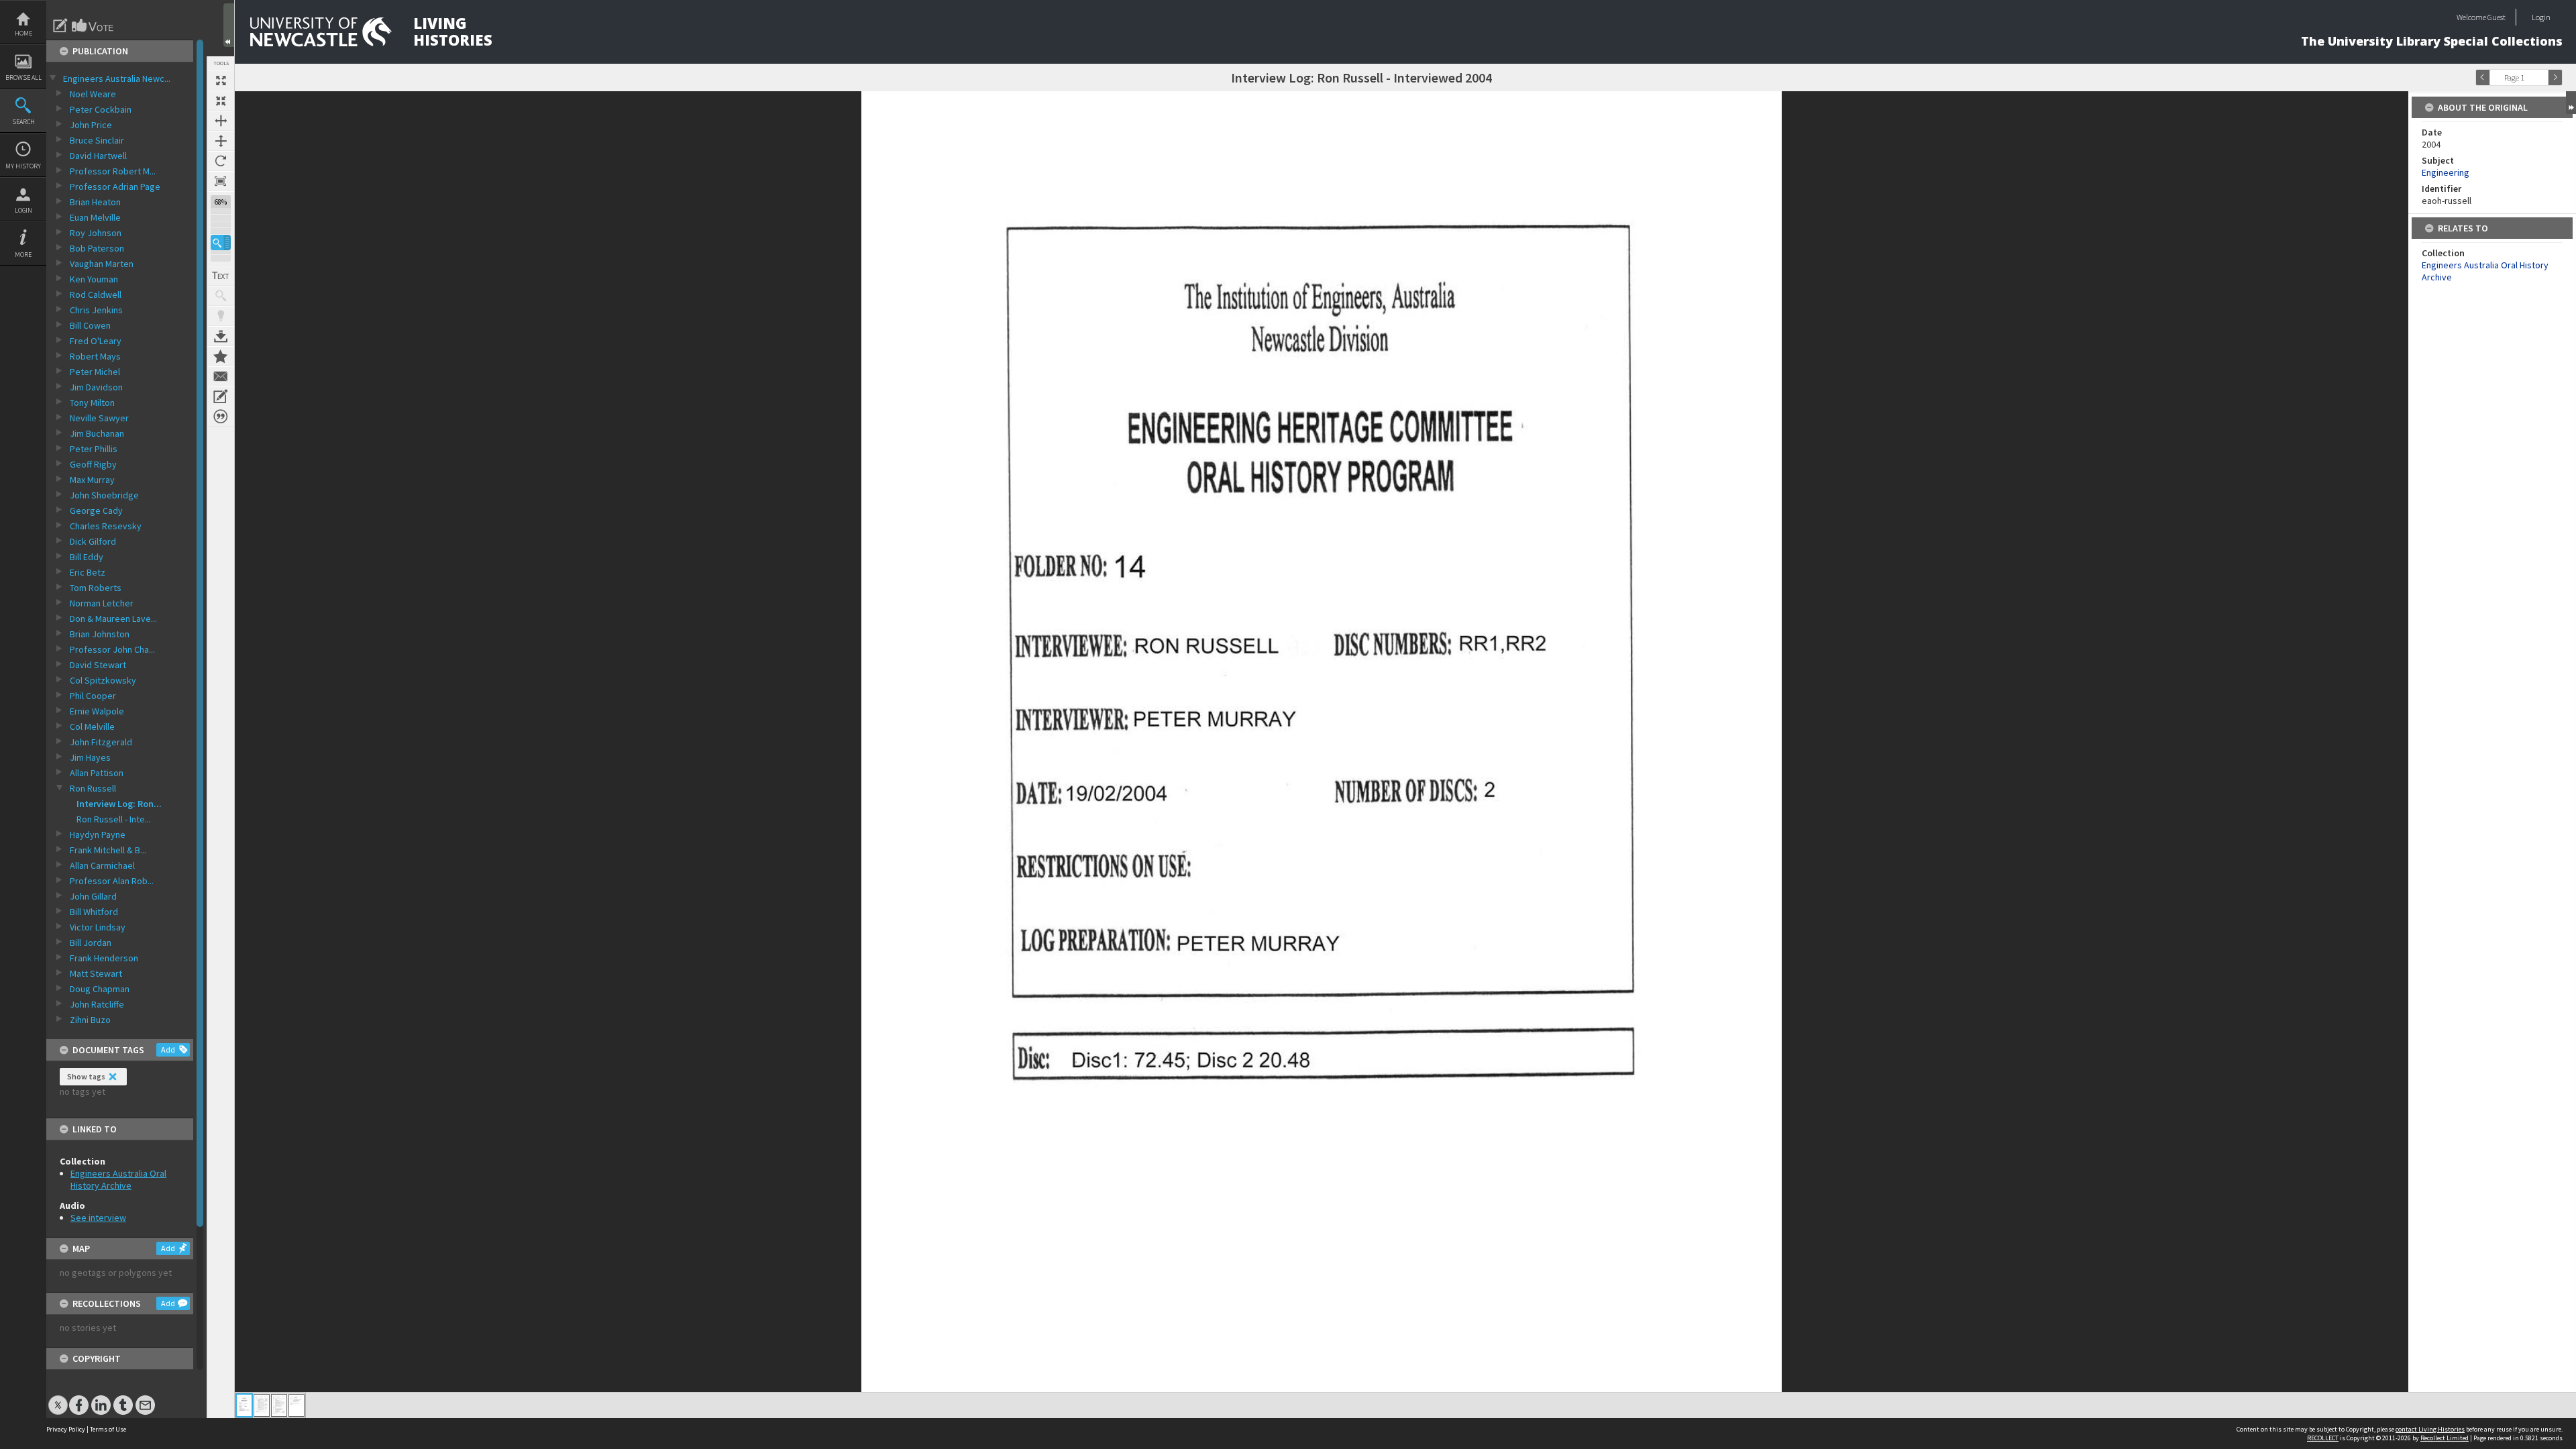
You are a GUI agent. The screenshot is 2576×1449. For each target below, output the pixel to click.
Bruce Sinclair (97, 140)
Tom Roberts (96, 588)
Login (23, 210)
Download (221, 336)
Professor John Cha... (112, 649)
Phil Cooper (93, 696)
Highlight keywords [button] (221, 316)
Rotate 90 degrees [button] (221, 161)
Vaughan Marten (102, 264)
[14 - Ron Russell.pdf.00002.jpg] (262, 1405)
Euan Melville (95, 217)
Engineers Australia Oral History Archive (118, 1179)
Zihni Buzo (90, 1020)
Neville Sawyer (99, 418)
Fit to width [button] (221, 121)
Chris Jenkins (96, 310)
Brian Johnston (100, 634)
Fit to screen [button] (221, 101)
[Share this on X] (58, 1398)
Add (168, 1050)
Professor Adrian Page (115, 186)
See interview (98, 1218)
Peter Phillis (94, 449)
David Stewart (98, 665)
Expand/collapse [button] (2571, 103)
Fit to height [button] (221, 141)
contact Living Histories (2430, 1429)
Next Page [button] (2555, 77)
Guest (2497, 17)
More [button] (23, 255)
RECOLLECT (2323, 1438)
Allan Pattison (97, 773)
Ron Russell (93, 788)
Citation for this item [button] (221, 417)
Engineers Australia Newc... (117, 78)
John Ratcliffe (97, 1004)
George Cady (96, 511)
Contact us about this (221, 376)
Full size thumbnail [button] (221, 80)
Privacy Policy (66, 1429)
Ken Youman (94, 279)
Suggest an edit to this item (60, 25)
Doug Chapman (100, 989)
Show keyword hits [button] (221, 296)
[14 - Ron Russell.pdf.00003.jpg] (279, 1405)
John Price (91, 125)
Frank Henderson (104, 958)
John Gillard (93, 896)
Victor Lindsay (98, 927)
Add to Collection (221, 356)
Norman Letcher (102, 603)
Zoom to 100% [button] (221, 181)
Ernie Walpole (97, 711)
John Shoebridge (104, 495)
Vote (93, 25)
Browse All (23, 77)
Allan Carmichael (102, 865)
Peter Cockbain (101, 109)
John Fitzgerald (101, 742)
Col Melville (92, 727)
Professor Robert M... (113, 171)
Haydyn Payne (98, 835)
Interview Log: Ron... (119, 804)
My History (23, 166)
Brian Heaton (95, 202)
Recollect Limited (2445, 1438)
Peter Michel (95, 372)
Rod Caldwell (96, 294)
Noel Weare (93, 94)
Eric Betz (88, 572)
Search (23, 122)
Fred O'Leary (96, 341)
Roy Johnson (96, 233)
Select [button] (2541, 77)
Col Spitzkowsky (103, 680)
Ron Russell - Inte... (114, 819)
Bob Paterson (97, 248)
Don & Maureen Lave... (113, 619)
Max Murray (92, 480)
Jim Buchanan (97, 433)
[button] (221, 243)
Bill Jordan (91, 943)
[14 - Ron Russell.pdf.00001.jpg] (244, 1405)
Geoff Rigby (93, 464)
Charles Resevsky (106, 526)
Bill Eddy (87, 557)
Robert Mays (95, 356)
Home (23, 33)
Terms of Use (108, 1429)
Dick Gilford (93, 541)
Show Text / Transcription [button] (221, 276)
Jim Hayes (90, 757)
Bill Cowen (90, 325)
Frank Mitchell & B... (108, 850)
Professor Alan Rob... (112, 881)
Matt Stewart (96, 973)
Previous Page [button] (2483, 77)
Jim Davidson (96, 387)
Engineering (2446, 172)
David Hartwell (98, 156)
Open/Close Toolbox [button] (229, 25)
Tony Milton (92, 402)
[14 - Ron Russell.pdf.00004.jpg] (297, 1405)
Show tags (86, 1076)
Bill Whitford (94, 912)
